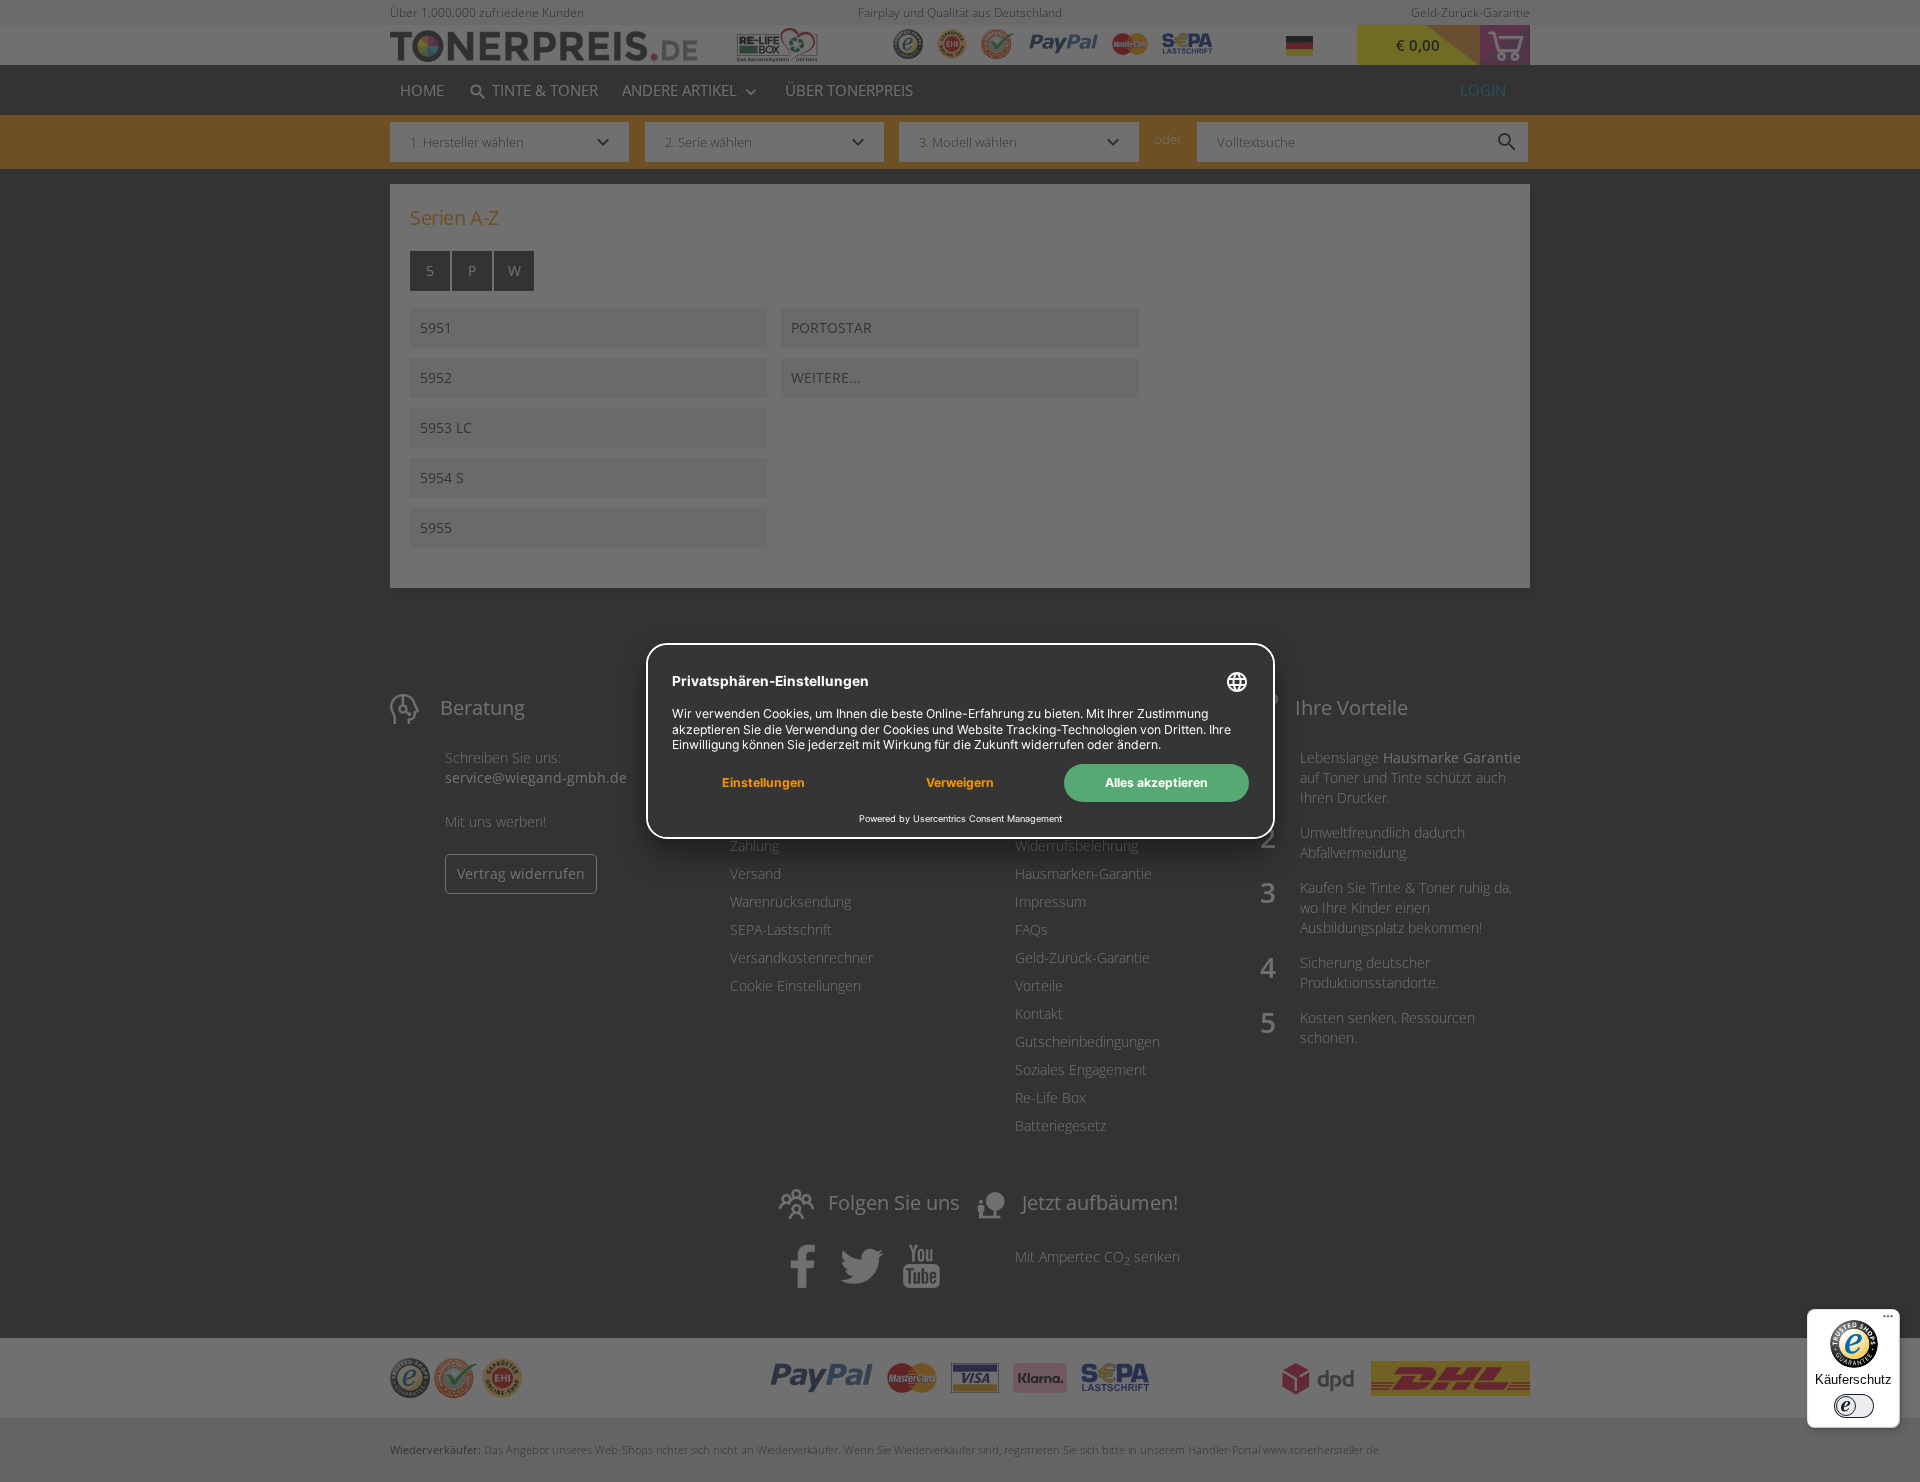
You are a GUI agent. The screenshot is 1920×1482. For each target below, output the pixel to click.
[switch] (1854, 1406)
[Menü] (1888, 1321)
